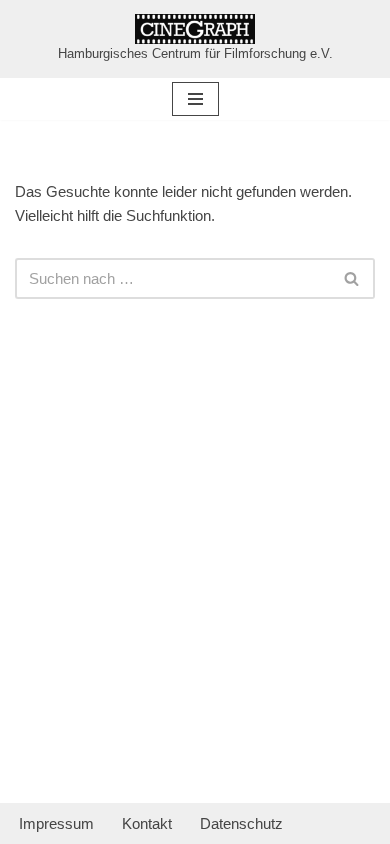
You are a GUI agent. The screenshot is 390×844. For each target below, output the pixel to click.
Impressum (56, 823)
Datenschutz (241, 823)
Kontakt (147, 823)
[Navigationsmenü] (195, 99)
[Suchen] (352, 278)
